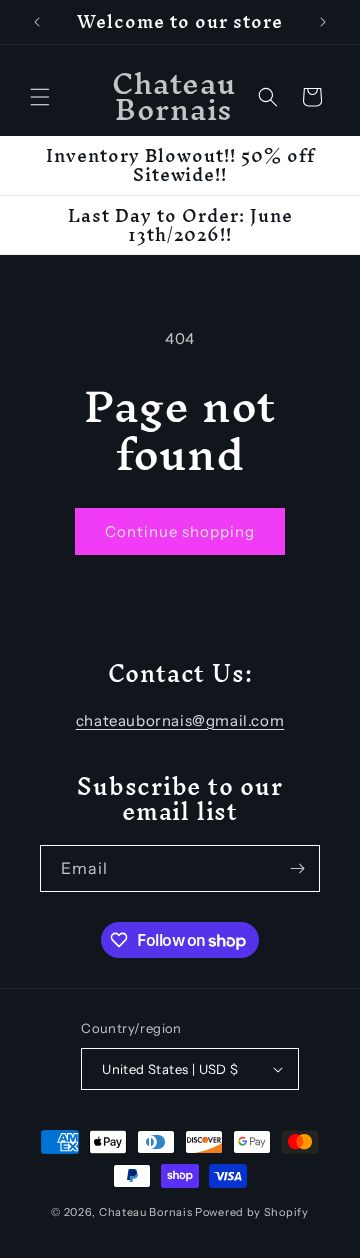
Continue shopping (180, 531)
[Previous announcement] (37, 22)
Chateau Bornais (146, 1212)
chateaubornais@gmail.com (180, 720)
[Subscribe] (297, 868)
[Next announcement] (323, 22)
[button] (40, 97)
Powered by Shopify (252, 1212)
